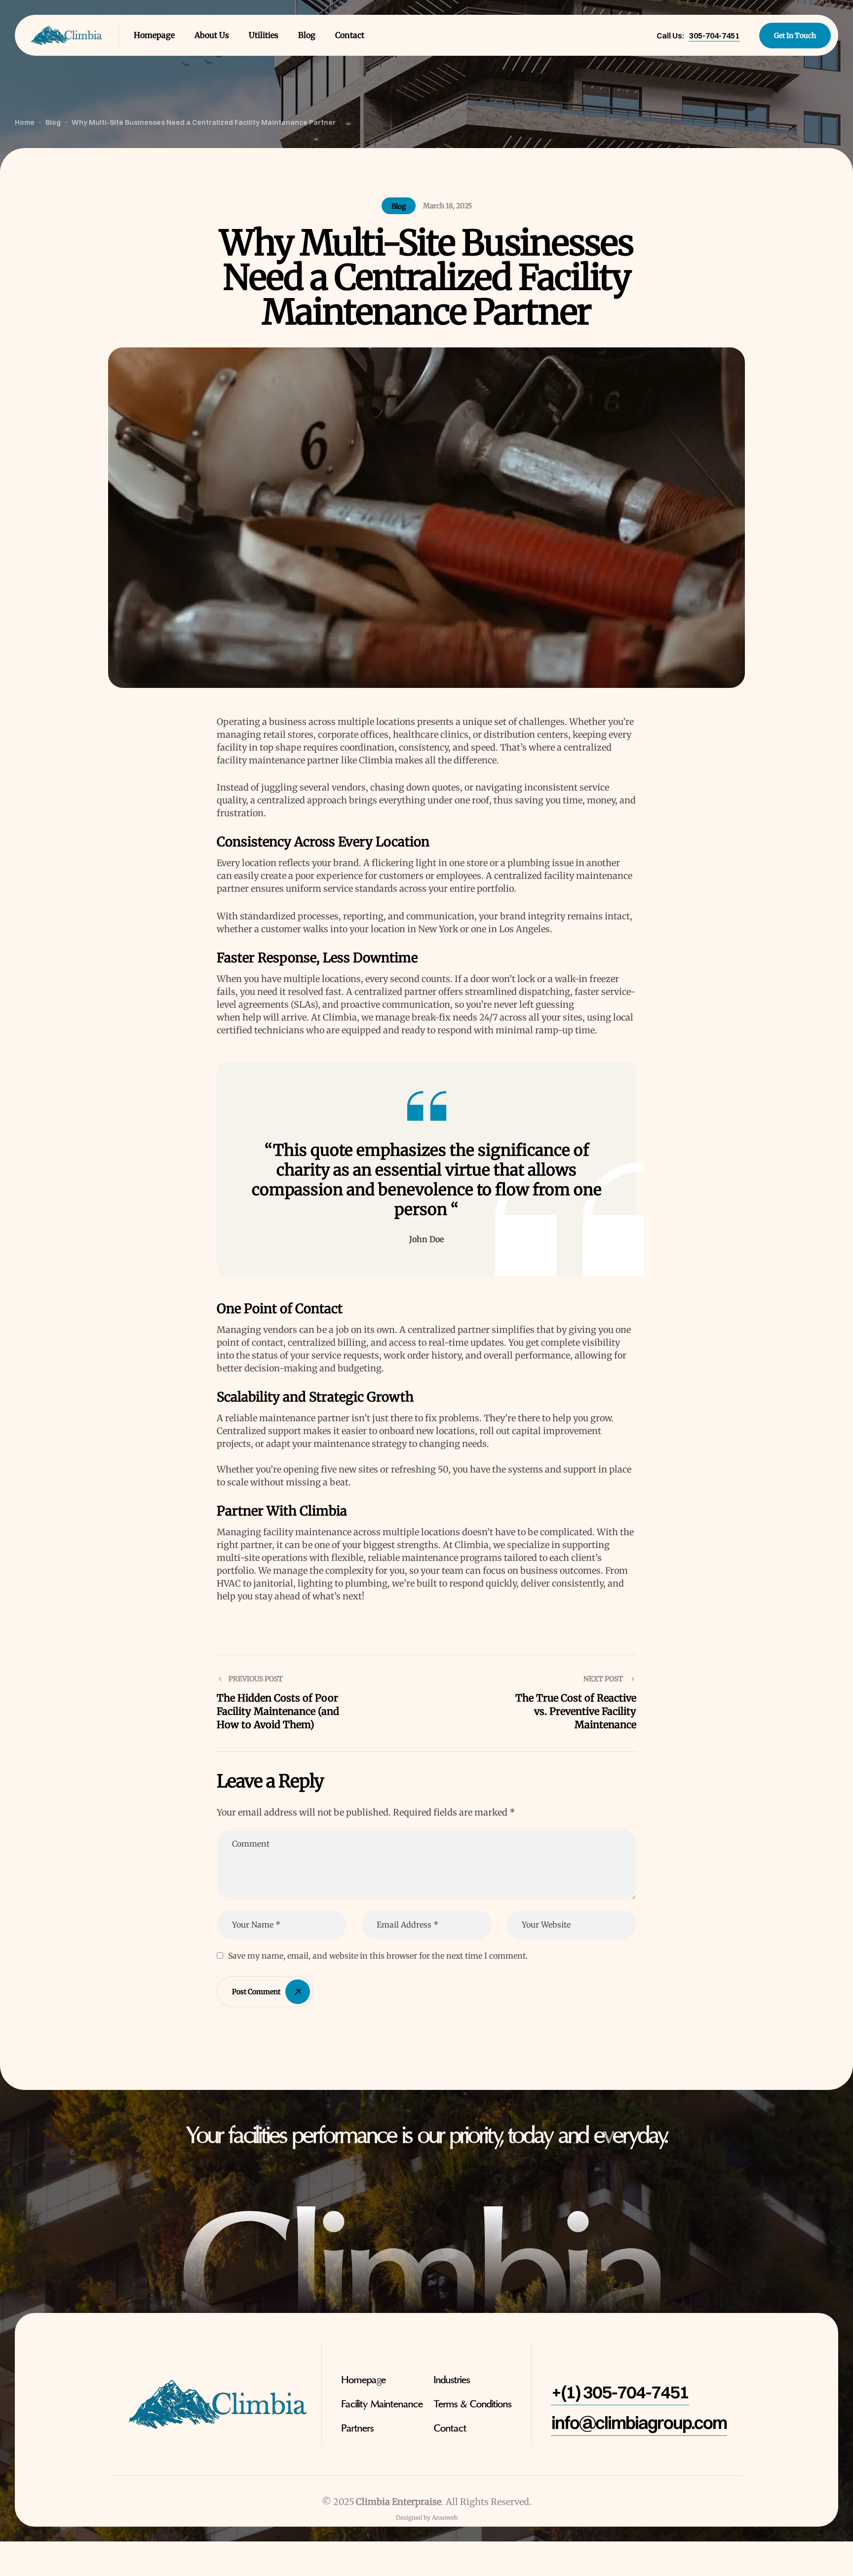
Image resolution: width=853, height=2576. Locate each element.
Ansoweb (445, 2518)
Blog (399, 206)
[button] (714, 36)
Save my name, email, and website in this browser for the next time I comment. (378, 1956)
